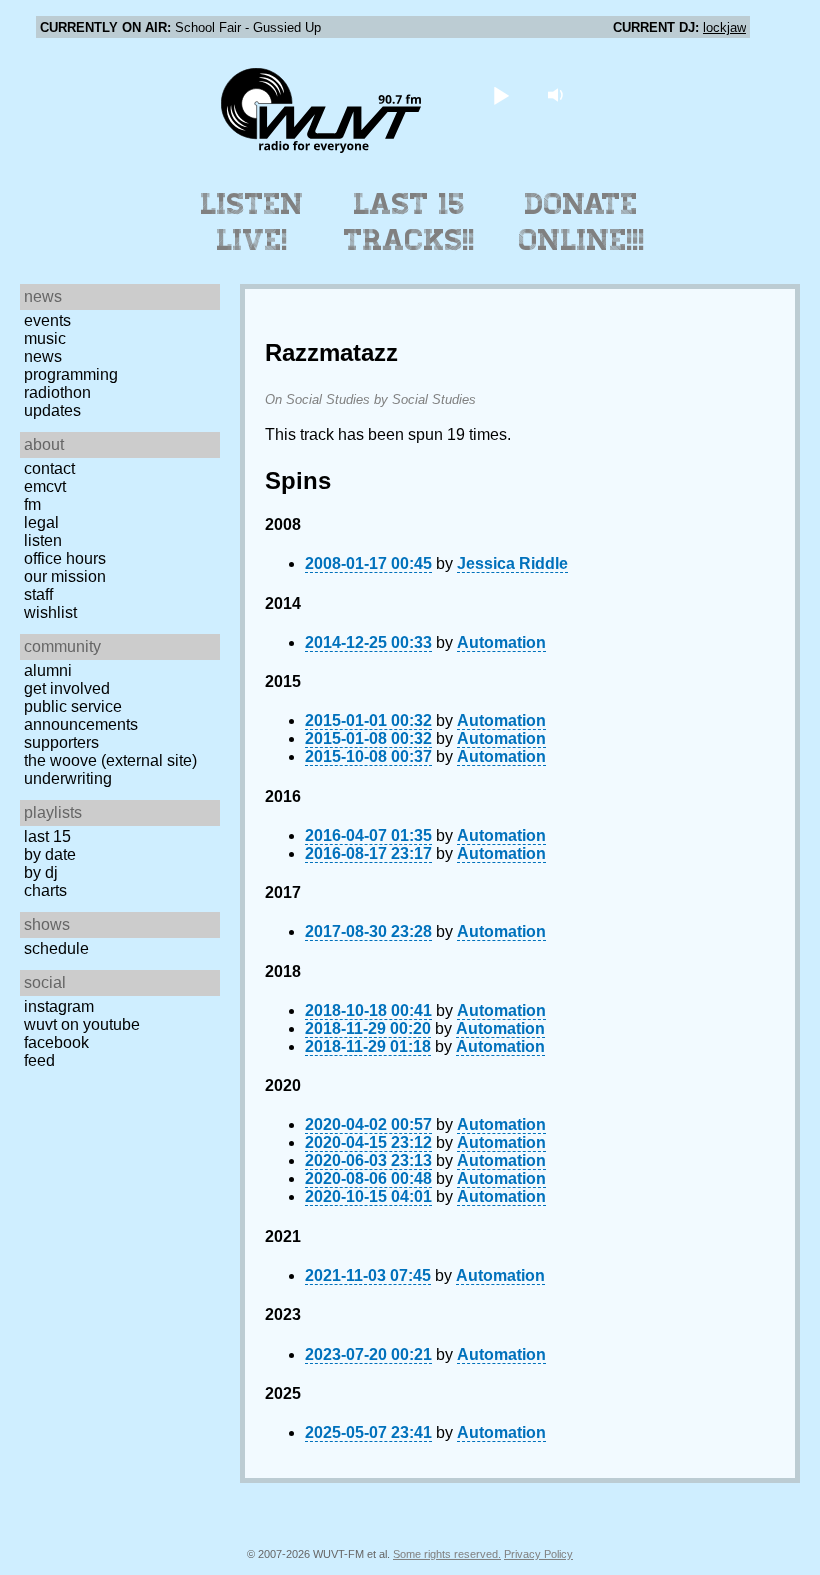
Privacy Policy (538, 1554)
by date (50, 854)
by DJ (41, 872)
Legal (41, 522)
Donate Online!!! (582, 222)
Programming (71, 374)
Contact (49, 468)
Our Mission (65, 576)
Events (47, 320)
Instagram (59, 1006)
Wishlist (50, 612)
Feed (39, 1060)
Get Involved (67, 688)
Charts (45, 890)
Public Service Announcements (81, 715)
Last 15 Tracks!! (409, 222)
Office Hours (65, 558)
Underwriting (68, 778)
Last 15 (47, 836)
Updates (52, 410)
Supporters (61, 742)
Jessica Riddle (512, 563)
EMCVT (45, 486)
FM (32, 504)
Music (45, 338)
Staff (38, 594)
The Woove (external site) (110, 760)
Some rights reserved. (447, 1554)
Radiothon (57, 392)
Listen (43, 540)
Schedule (56, 948)
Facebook (56, 1042)
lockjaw (724, 27)
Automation (501, 642)
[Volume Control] (558, 94)
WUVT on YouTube (82, 1024)
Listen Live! (252, 222)
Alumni (48, 670)
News (43, 356)
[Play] (501, 94)
